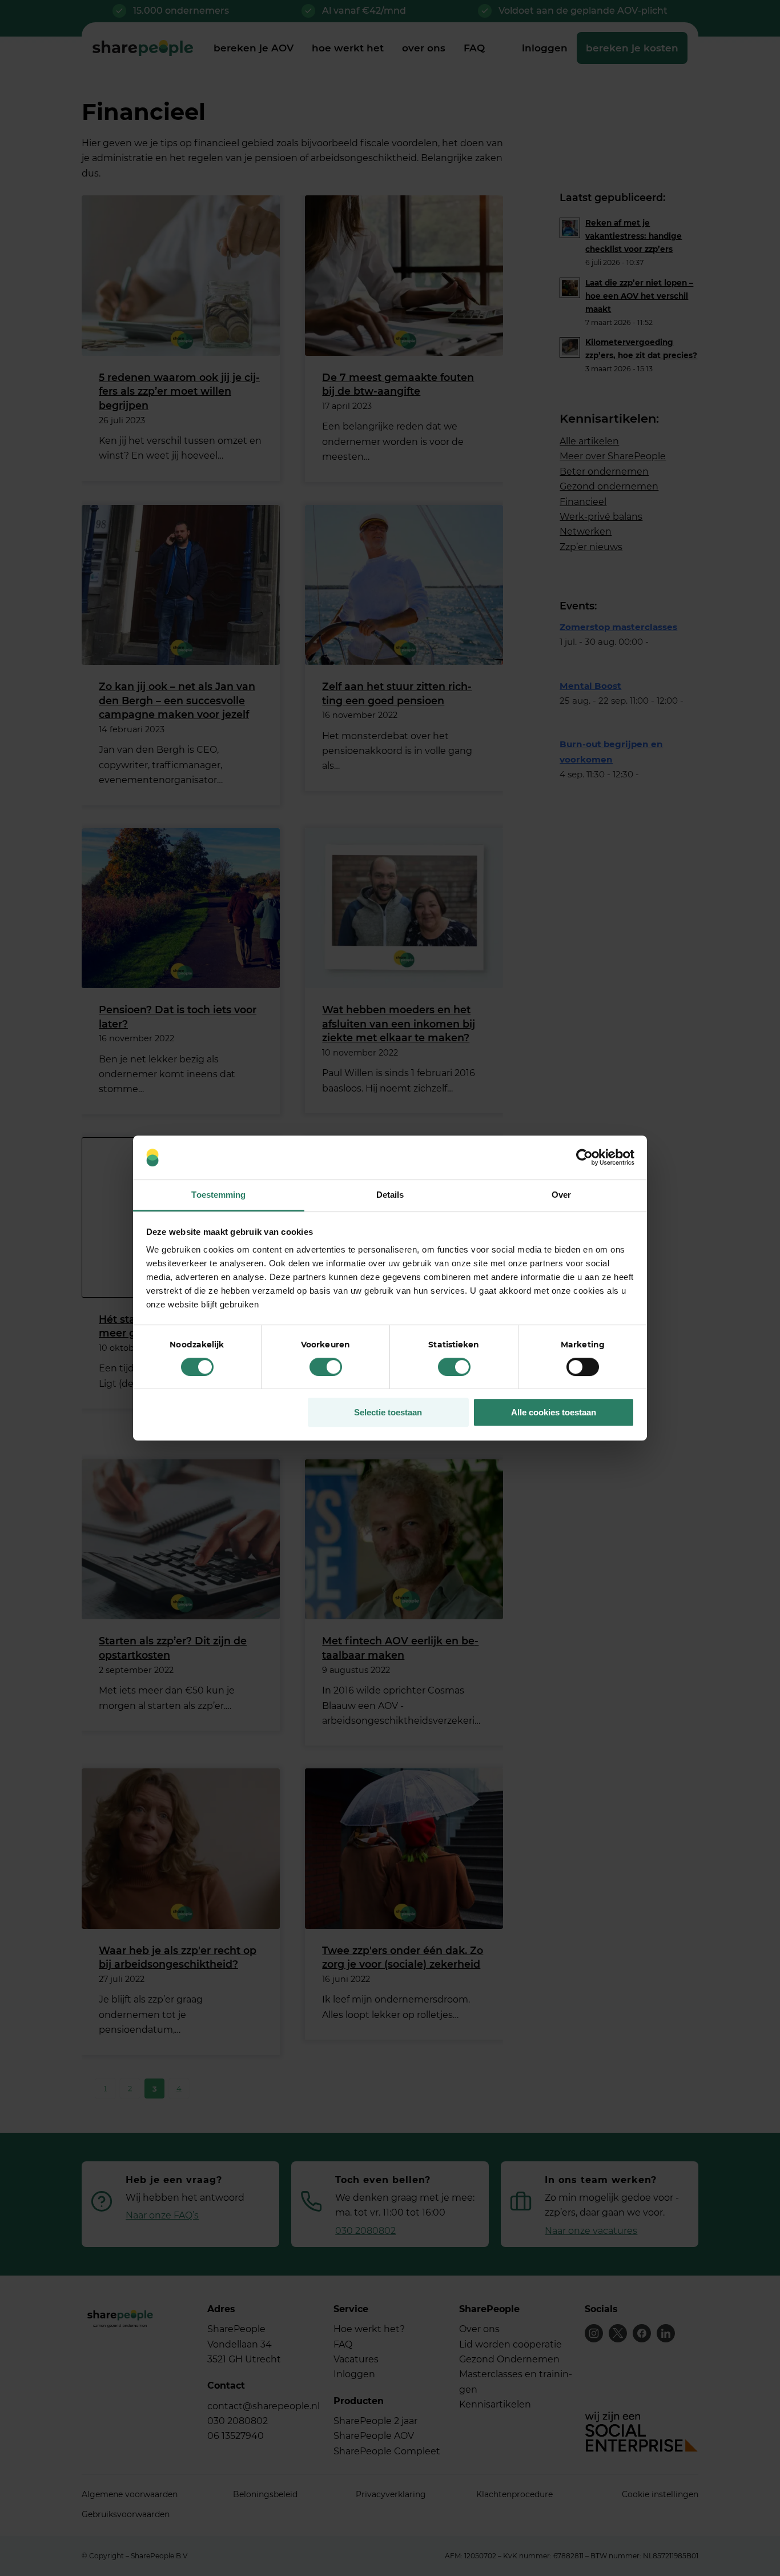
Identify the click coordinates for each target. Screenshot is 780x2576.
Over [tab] (561, 1195)
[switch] (326, 1367)
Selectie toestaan (388, 1412)
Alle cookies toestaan (554, 1412)
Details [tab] (390, 1195)
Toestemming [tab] (218, 1195)
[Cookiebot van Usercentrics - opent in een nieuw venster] (584, 1158)
